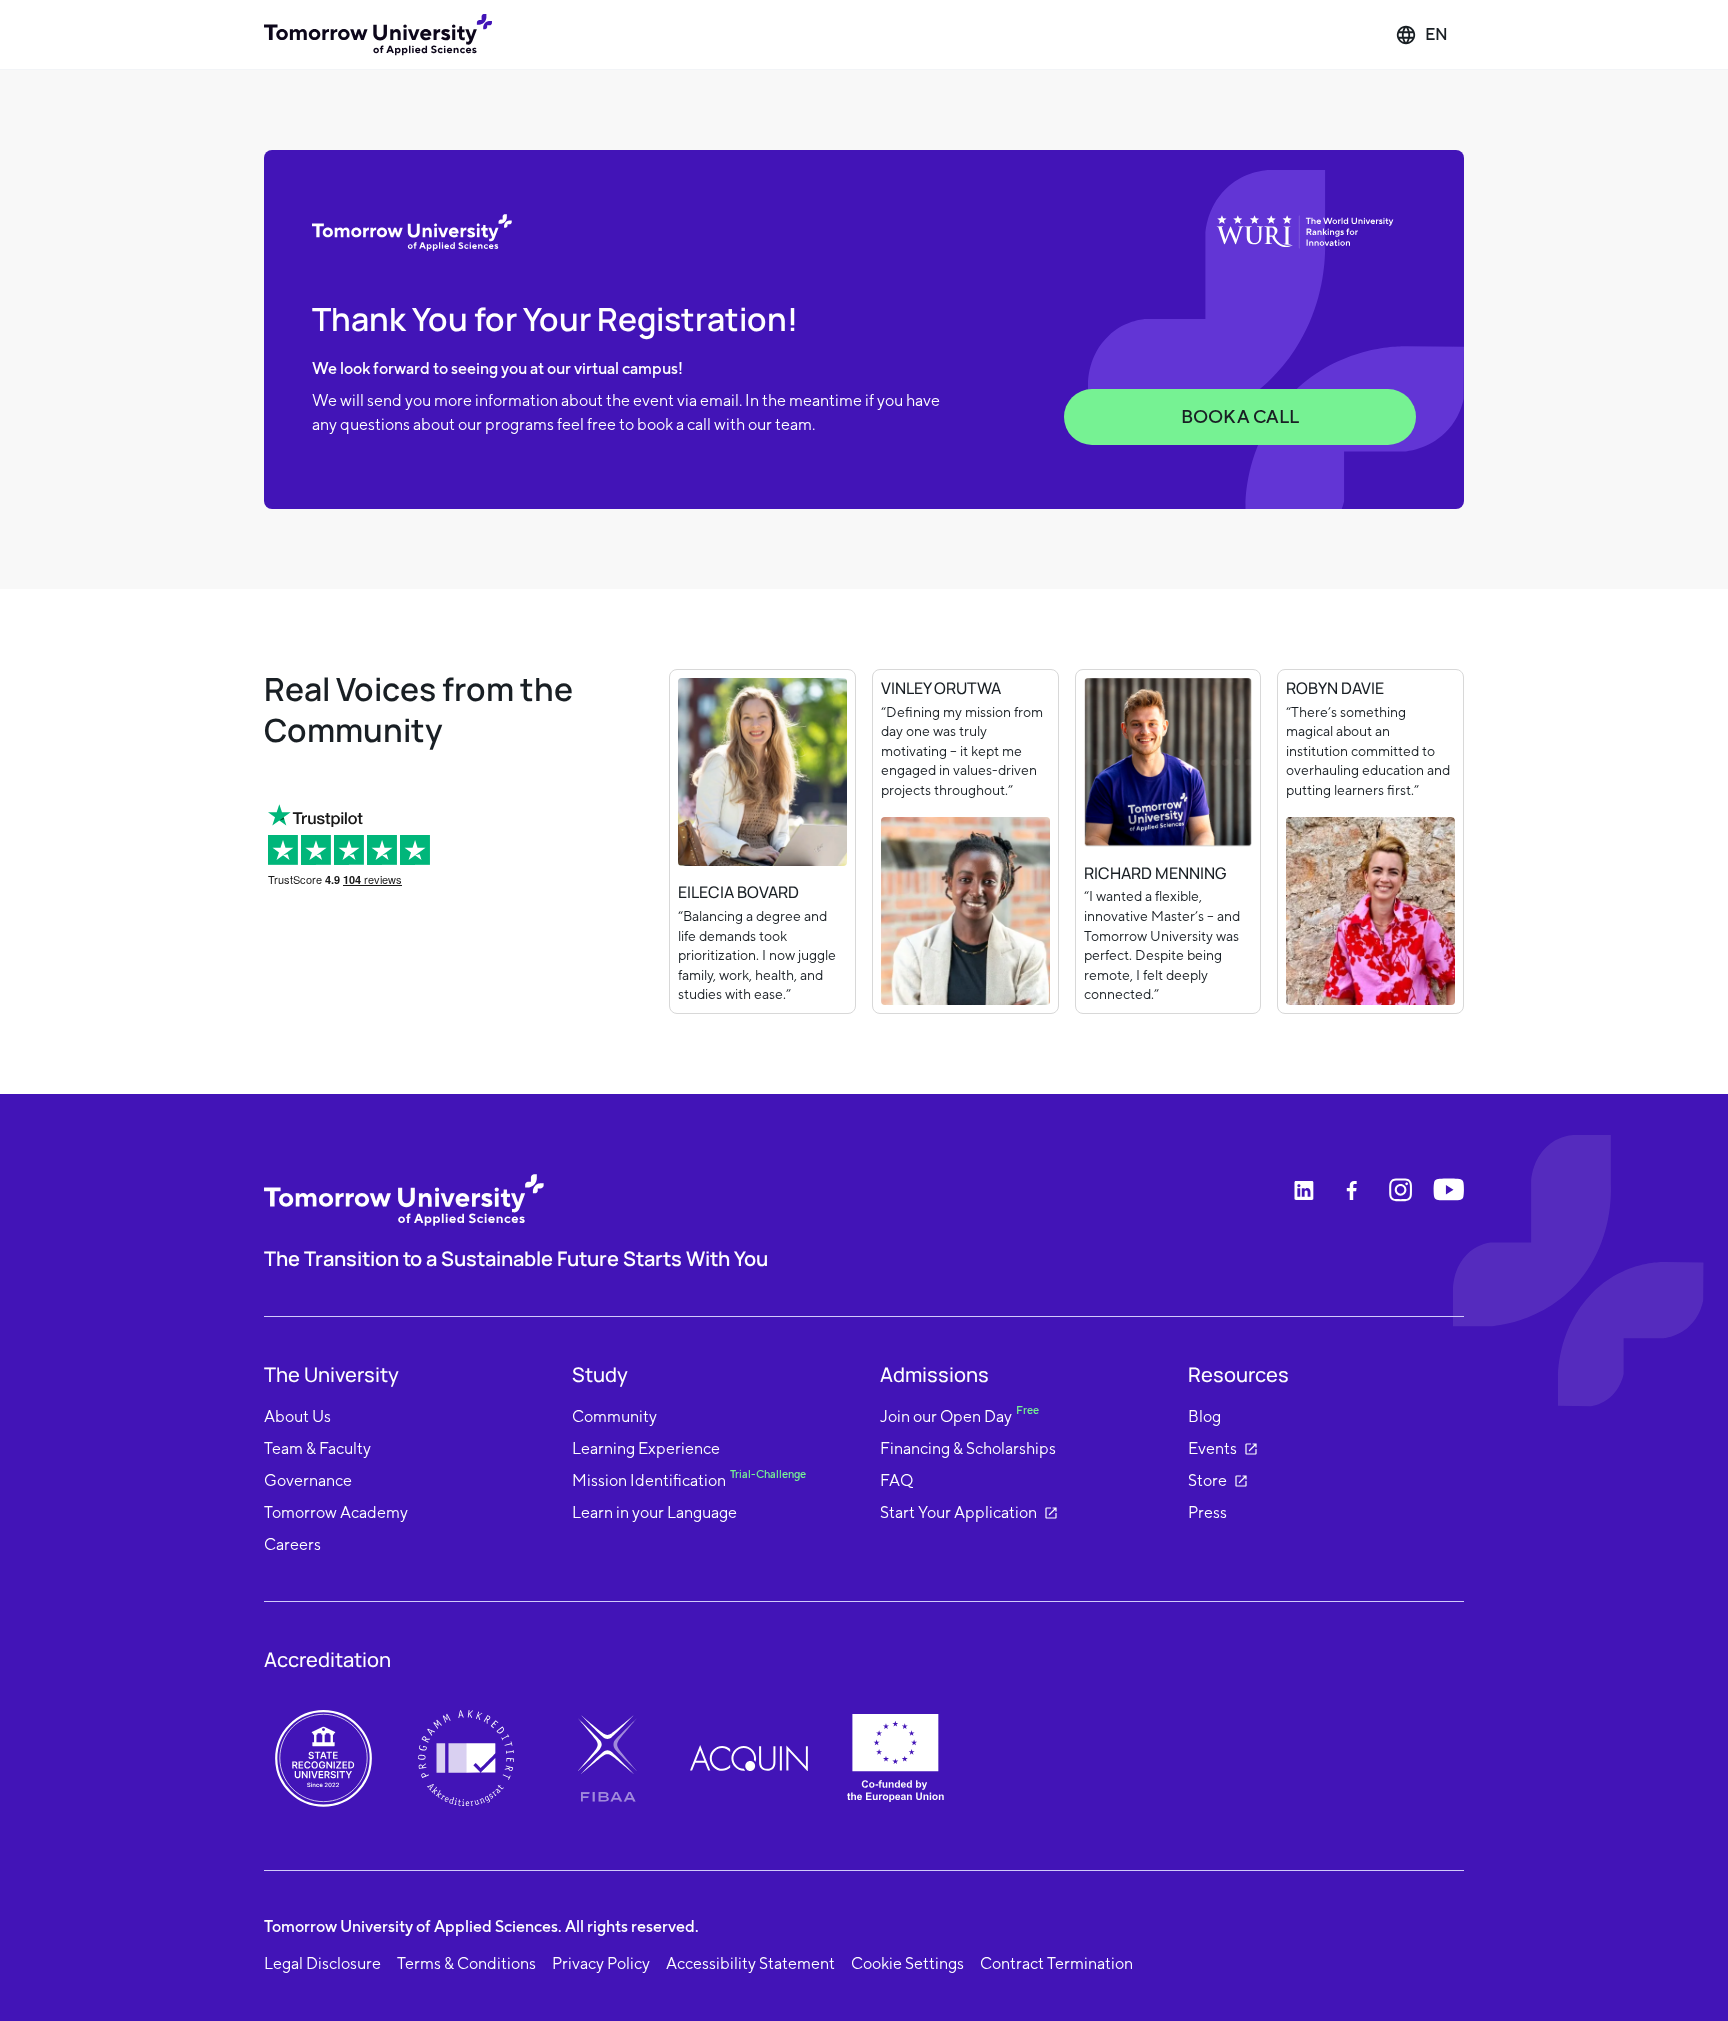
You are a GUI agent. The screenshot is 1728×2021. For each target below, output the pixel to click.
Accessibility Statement (750, 1963)
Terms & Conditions (466, 1963)
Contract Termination (1056, 1963)
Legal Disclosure (322, 1963)
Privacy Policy (601, 1963)
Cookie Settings (907, 1963)
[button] (1421, 35)
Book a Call (1240, 416)
